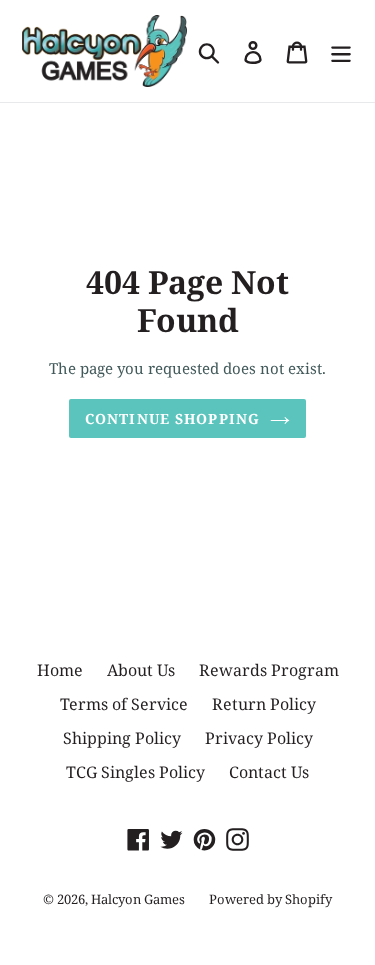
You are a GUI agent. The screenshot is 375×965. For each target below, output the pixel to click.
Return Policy (264, 704)
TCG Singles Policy (135, 772)
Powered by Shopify (270, 899)
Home (60, 670)
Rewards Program (269, 670)
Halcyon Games (138, 899)
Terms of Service (124, 704)
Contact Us (269, 772)
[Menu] (341, 50)
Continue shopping (172, 418)
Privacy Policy (259, 738)
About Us (141, 670)
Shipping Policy (122, 738)
